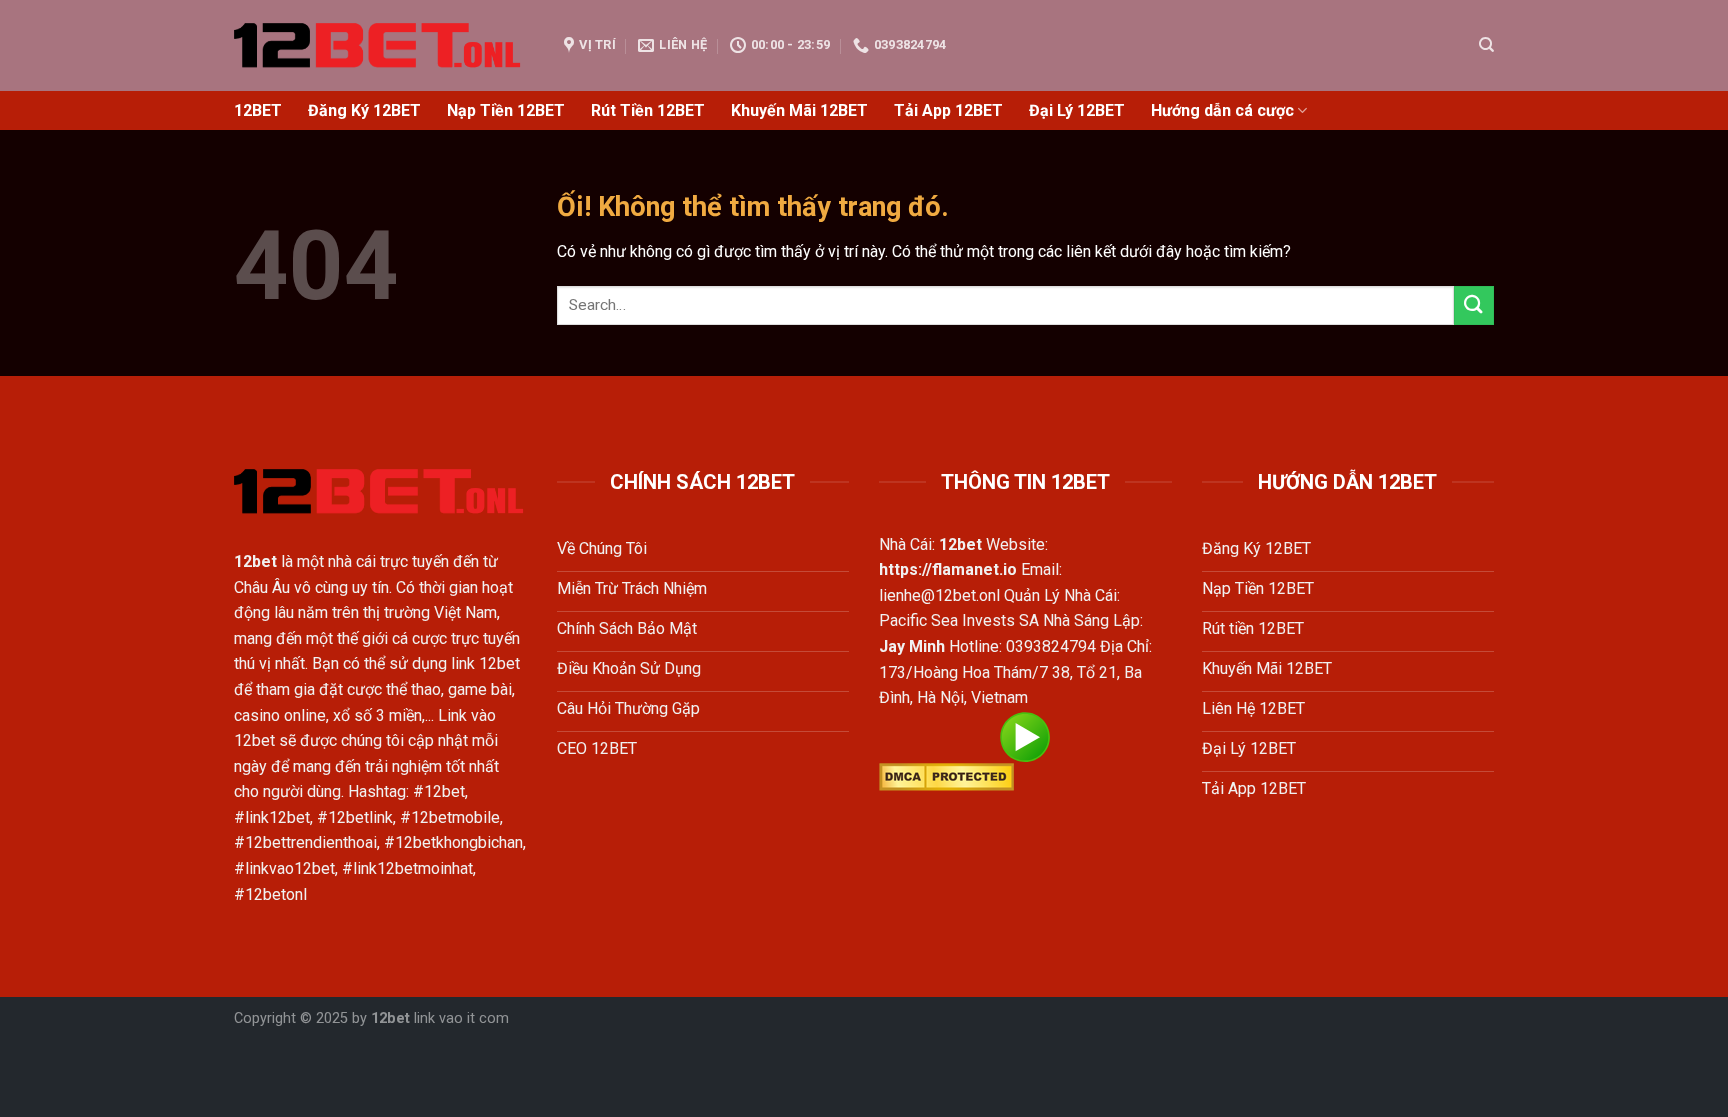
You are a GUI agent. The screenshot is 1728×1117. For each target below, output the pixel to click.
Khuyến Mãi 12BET (799, 110)
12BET (258, 110)
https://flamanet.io (948, 569)
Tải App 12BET (948, 110)
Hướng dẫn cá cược (1222, 110)
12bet (390, 1018)
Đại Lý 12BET (1077, 110)
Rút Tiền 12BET (648, 110)
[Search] (1486, 45)
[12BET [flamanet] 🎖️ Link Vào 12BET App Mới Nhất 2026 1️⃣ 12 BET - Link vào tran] (384, 45)
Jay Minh (912, 646)
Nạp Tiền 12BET (506, 110)
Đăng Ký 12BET (364, 110)
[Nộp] (1474, 305)
